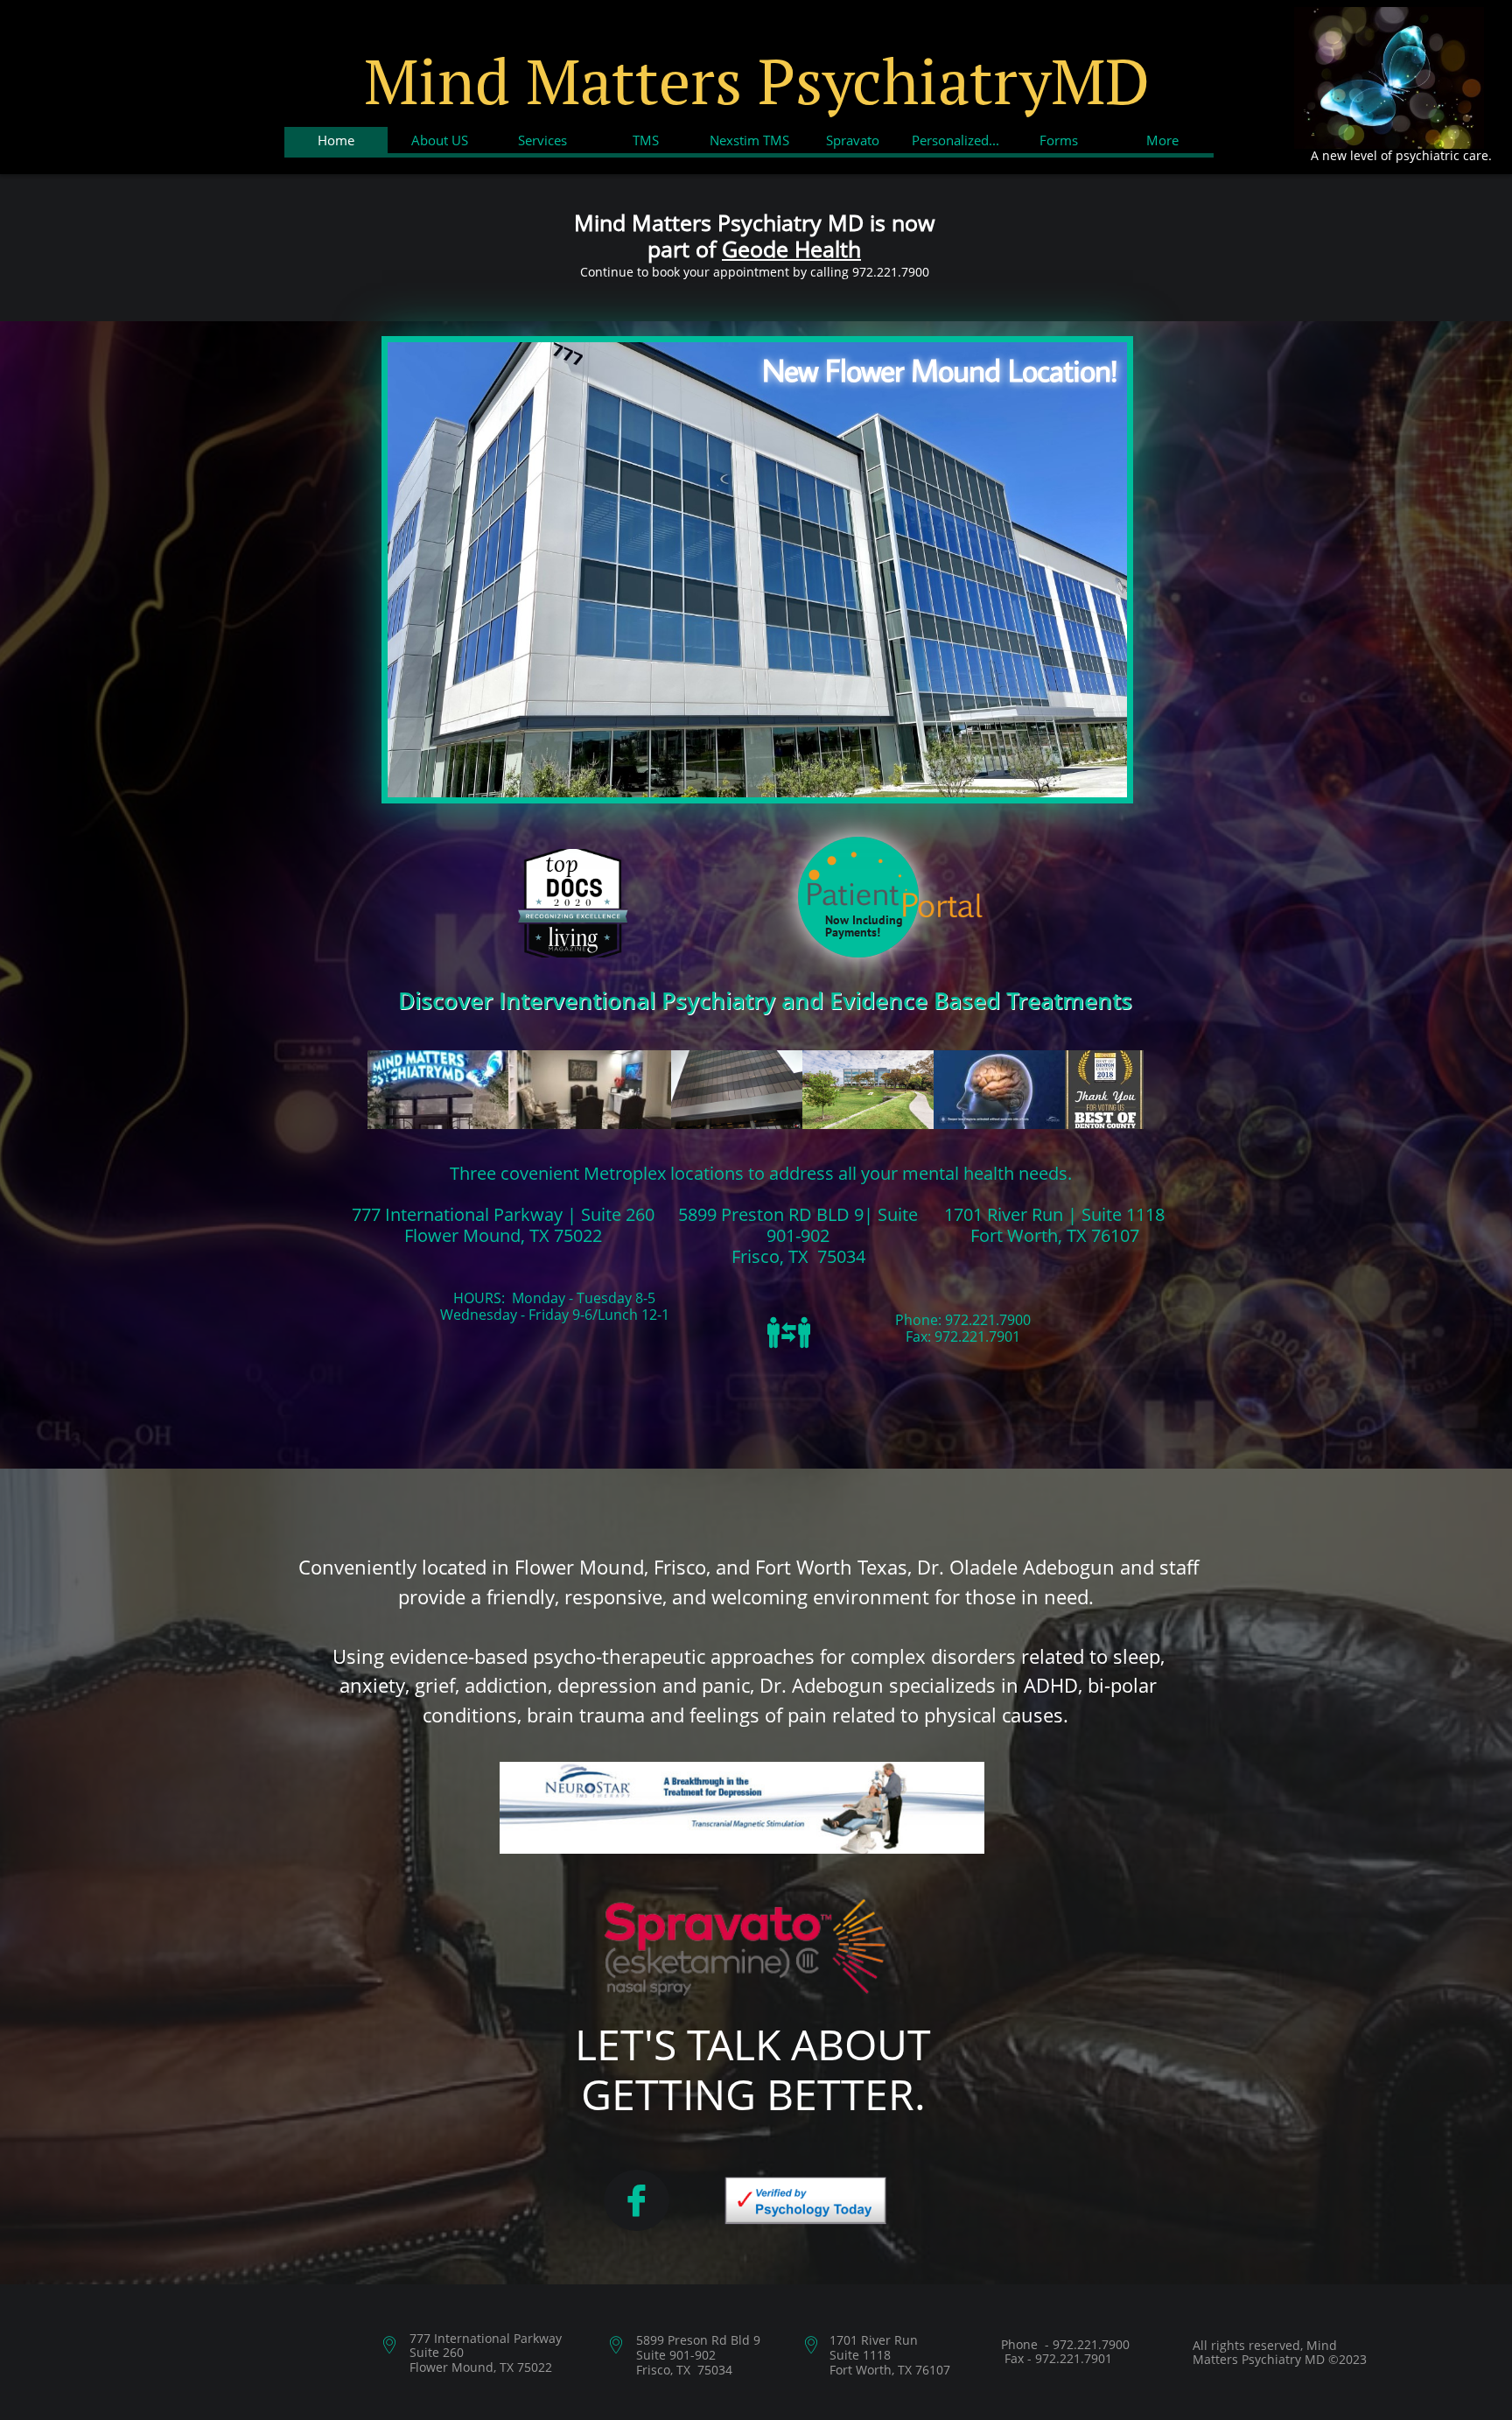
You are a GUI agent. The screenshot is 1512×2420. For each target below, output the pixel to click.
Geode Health (791, 249)
